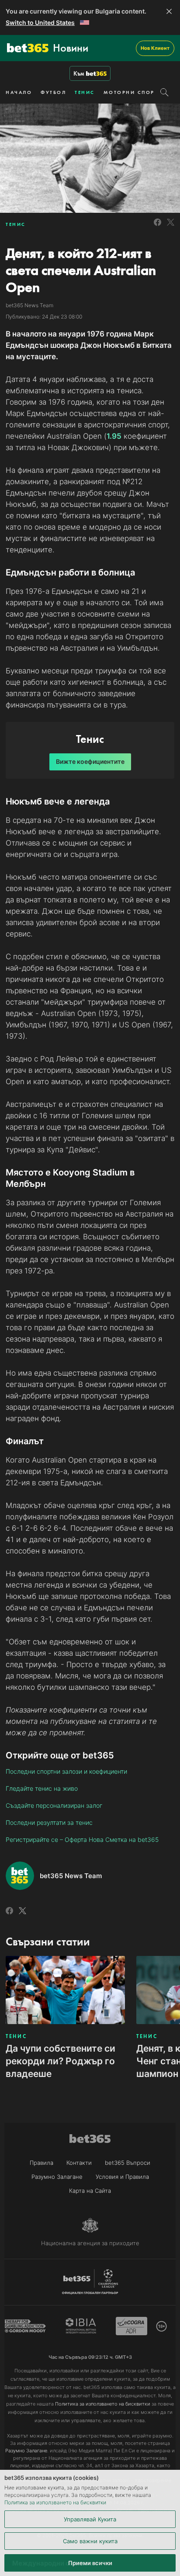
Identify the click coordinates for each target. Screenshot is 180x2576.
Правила (42, 2163)
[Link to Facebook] (157, 227)
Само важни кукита (90, 2541)
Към (79, 73)
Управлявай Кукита (90, 2519)
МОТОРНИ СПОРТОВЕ (137, 92)
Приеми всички (90, 2563)
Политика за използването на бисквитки (55, 2502)
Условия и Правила (122, 2177)
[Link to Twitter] (171, 227)
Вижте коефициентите (90, 761)
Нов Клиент (155, 48)
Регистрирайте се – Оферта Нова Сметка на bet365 (82, 1839)
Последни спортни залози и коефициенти (66, 1771)
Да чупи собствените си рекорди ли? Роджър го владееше (61, 2061)
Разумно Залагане (57, 2177)
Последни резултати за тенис (49, 1822)
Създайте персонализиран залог (54, 1805)
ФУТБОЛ (53, 92)
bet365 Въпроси (128, 2163)
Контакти (79, 2163)
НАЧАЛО (19, 92)
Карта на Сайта (90, 2191)
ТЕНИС (85, 92)
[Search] (164, 92)
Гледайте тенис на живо (42, 1788)
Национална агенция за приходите (90, 2243)
